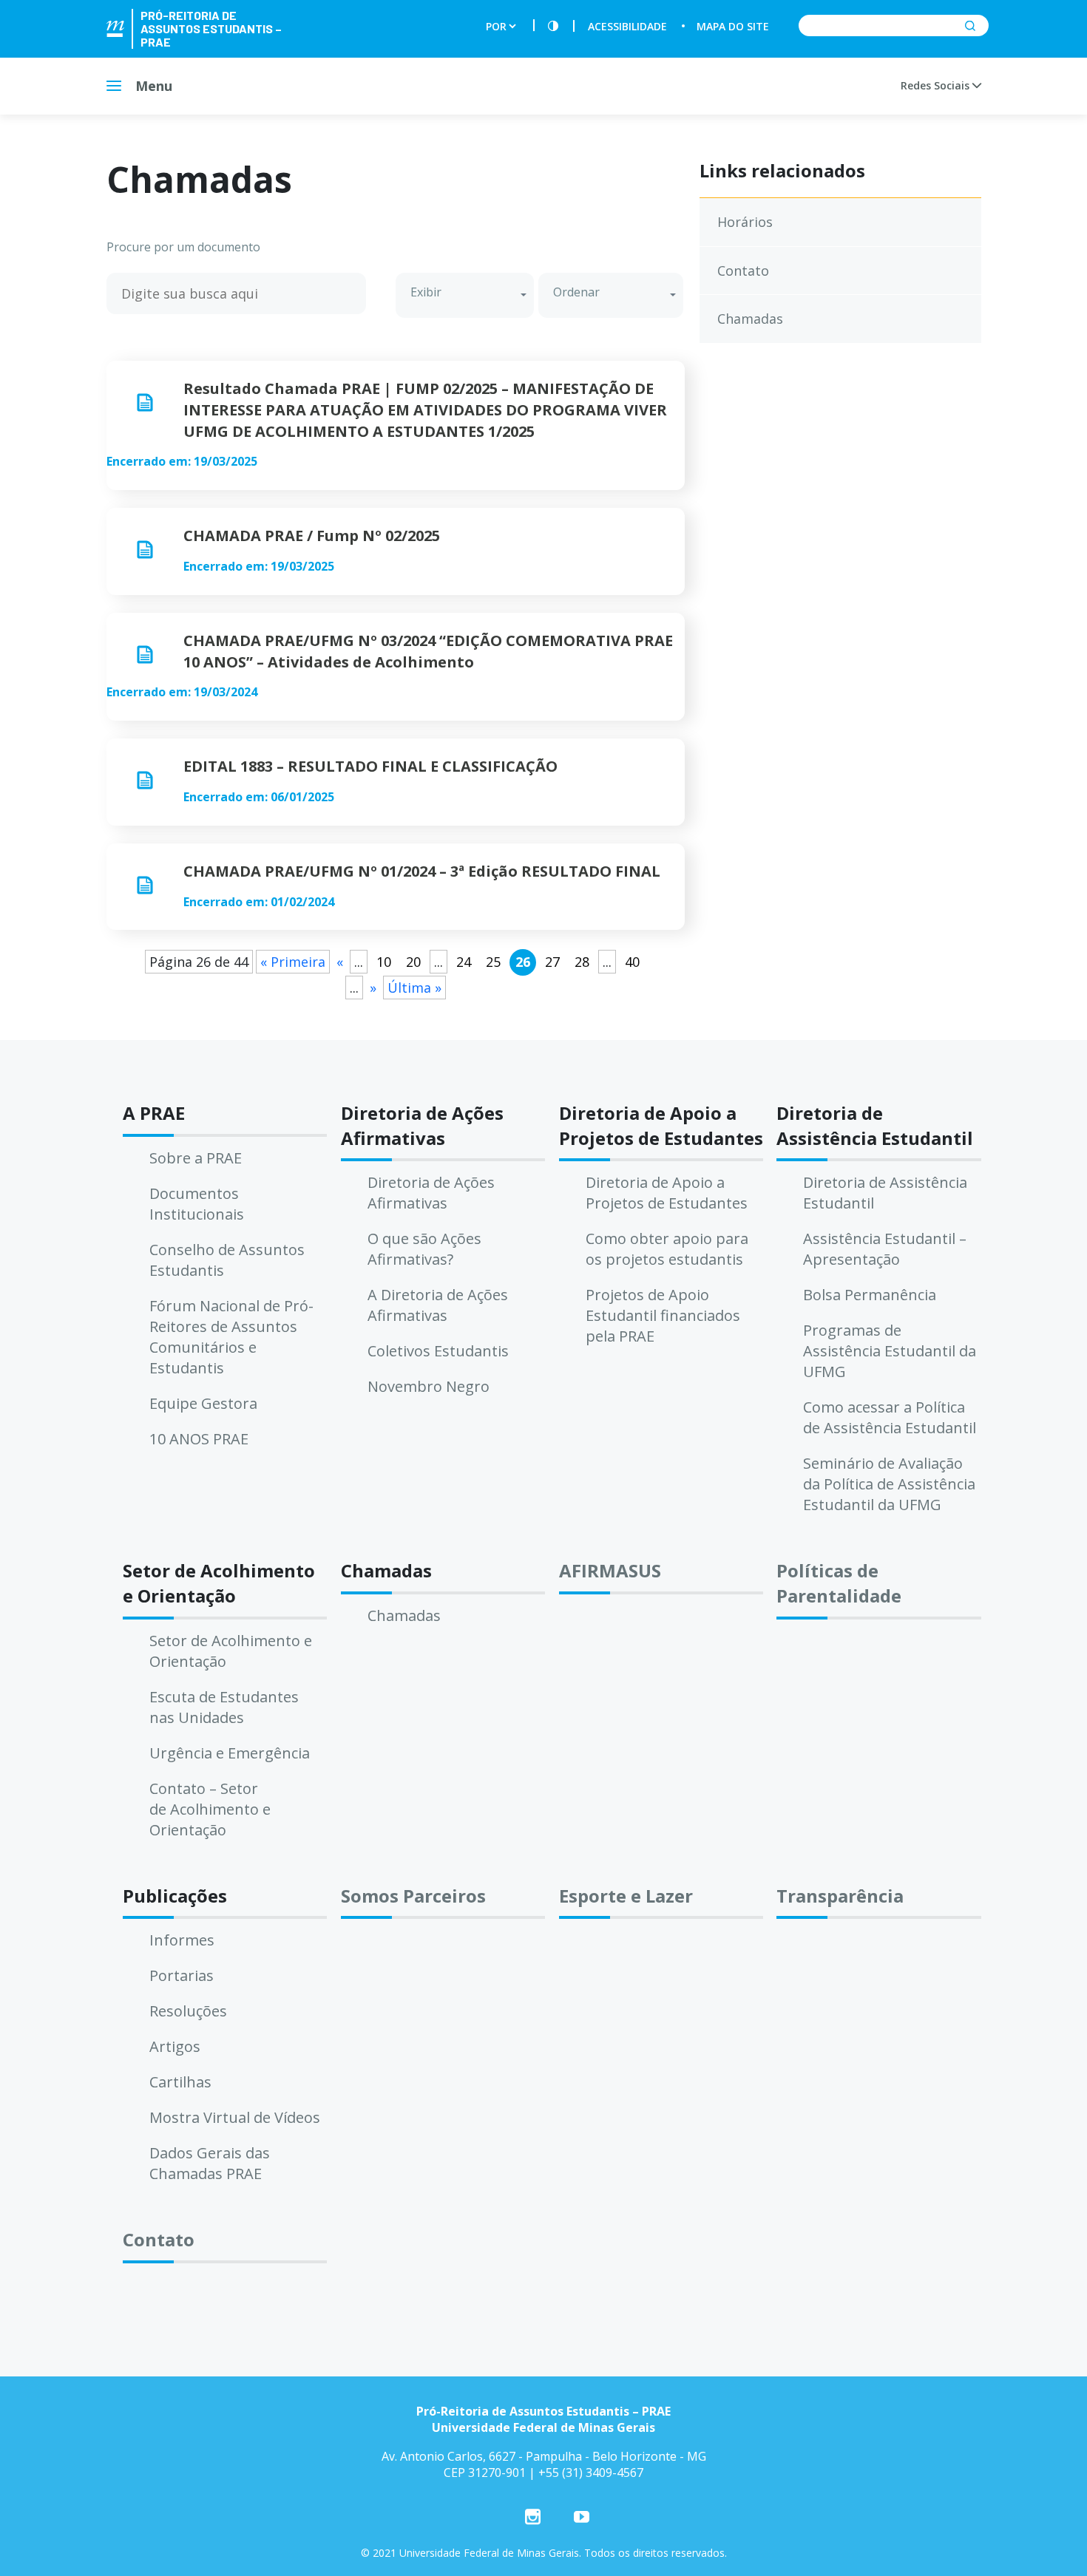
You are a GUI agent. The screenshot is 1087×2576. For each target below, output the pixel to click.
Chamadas (750, 319)
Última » (414, 988)
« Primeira (293, 962)
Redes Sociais (937, 85)
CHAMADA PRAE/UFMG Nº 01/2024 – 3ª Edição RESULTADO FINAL (422, 871)
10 (384, 962)
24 (464, 962)
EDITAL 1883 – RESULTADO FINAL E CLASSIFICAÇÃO (370, 766)
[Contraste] (553, 26)
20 (413, 962)
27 (552, 962)
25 (493, 962)
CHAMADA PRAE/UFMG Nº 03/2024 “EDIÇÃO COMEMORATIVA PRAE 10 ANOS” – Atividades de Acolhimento (428, 651)
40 (632, 962)
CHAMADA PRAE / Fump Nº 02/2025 (312, 536)
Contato (743, 271)
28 (582, 962)
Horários (745, 222)
